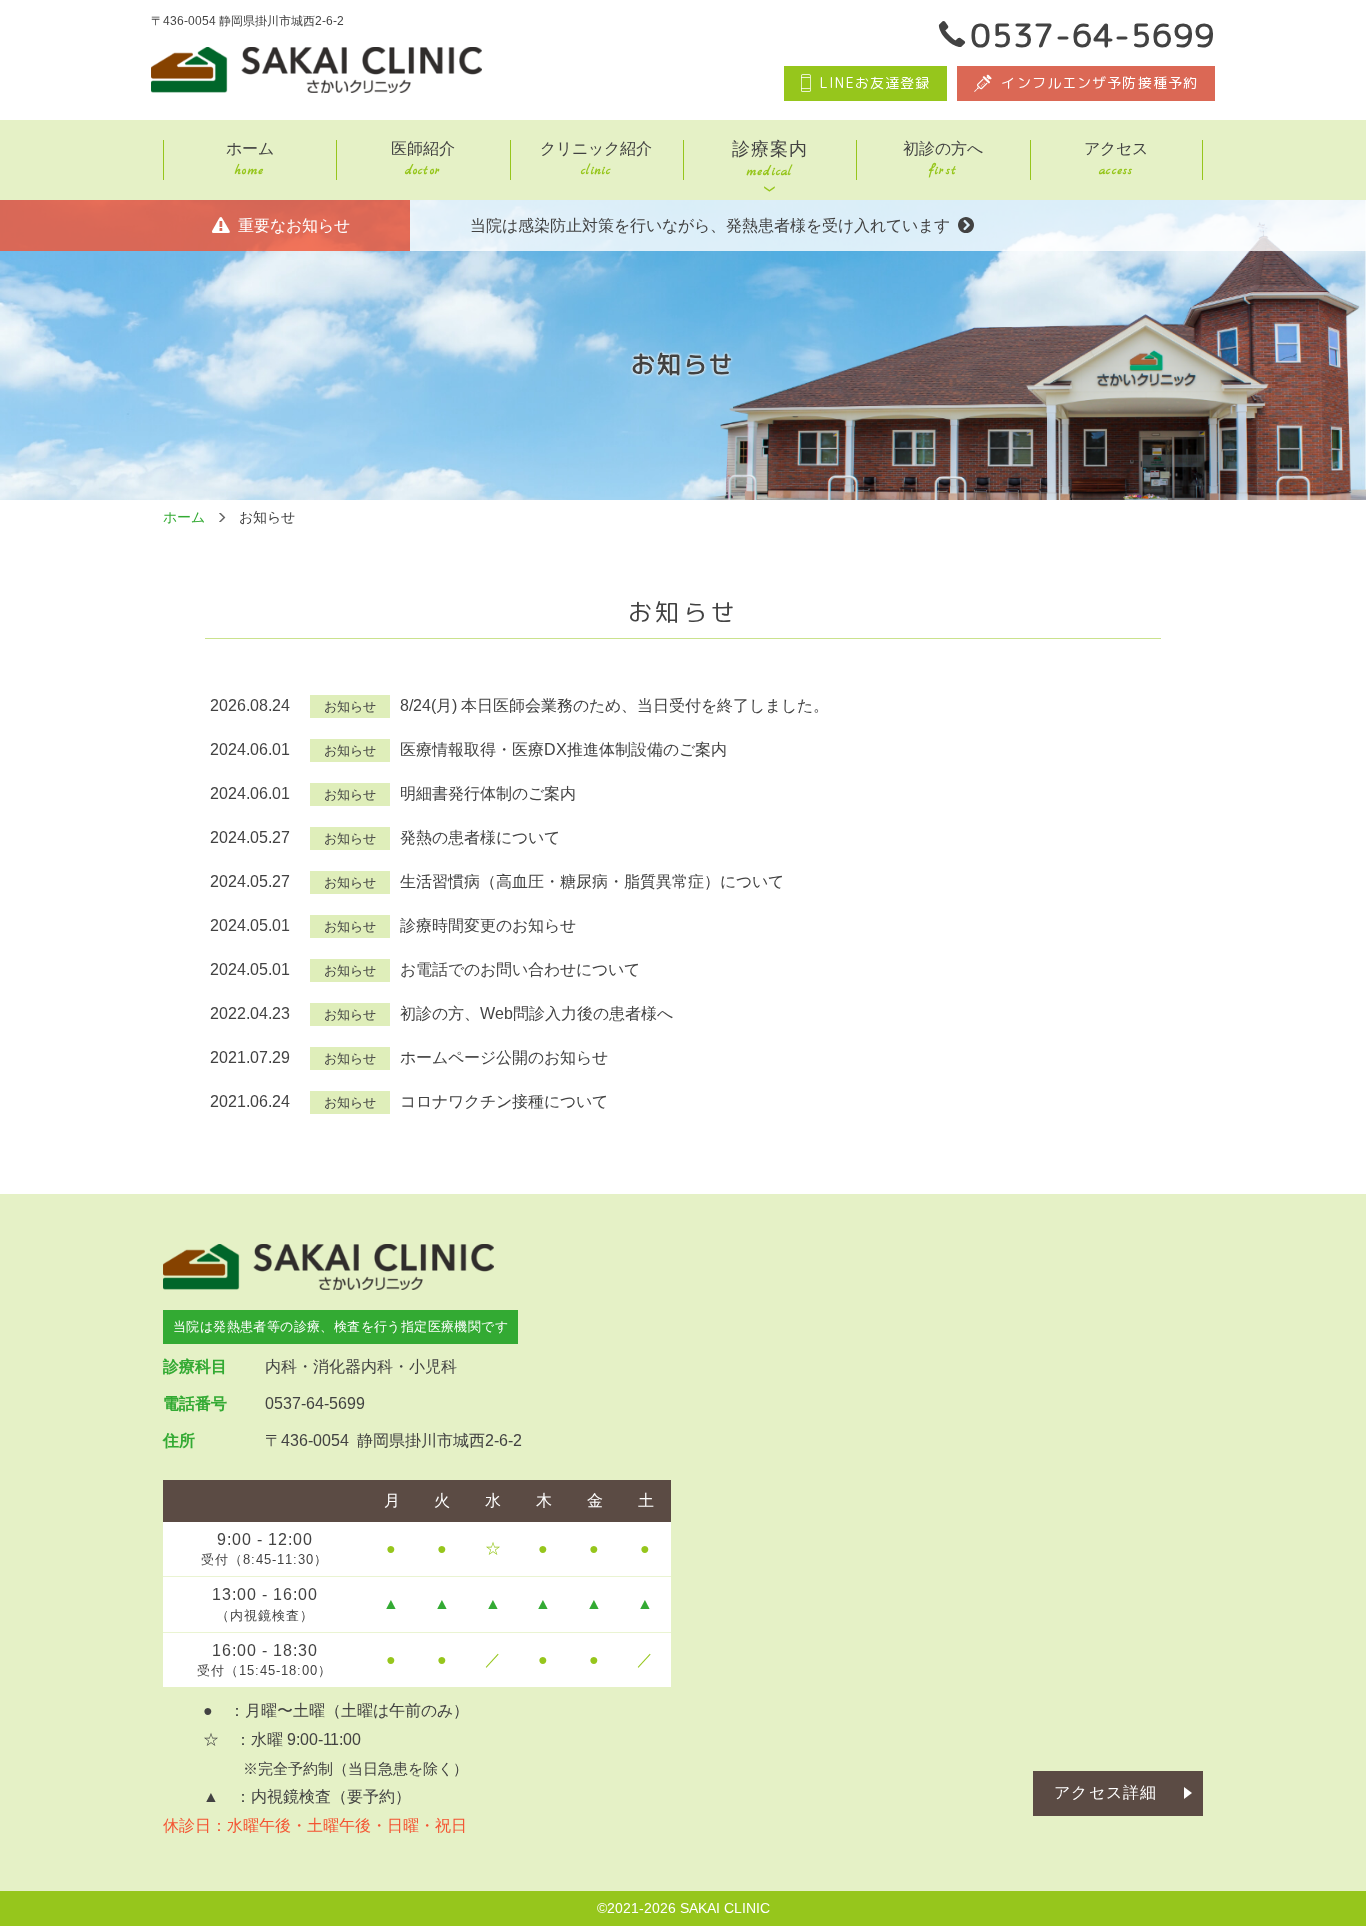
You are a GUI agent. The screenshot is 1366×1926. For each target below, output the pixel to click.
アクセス (1116, 159)
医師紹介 (423, 159)
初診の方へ (943, 159)
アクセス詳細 (1105, 1792)
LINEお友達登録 (875, 82)
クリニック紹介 (596, 159)
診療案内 (770, 160)
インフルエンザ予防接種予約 (1099, 82)
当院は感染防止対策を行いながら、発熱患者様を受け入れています (710, 225)
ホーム (250, 159)
